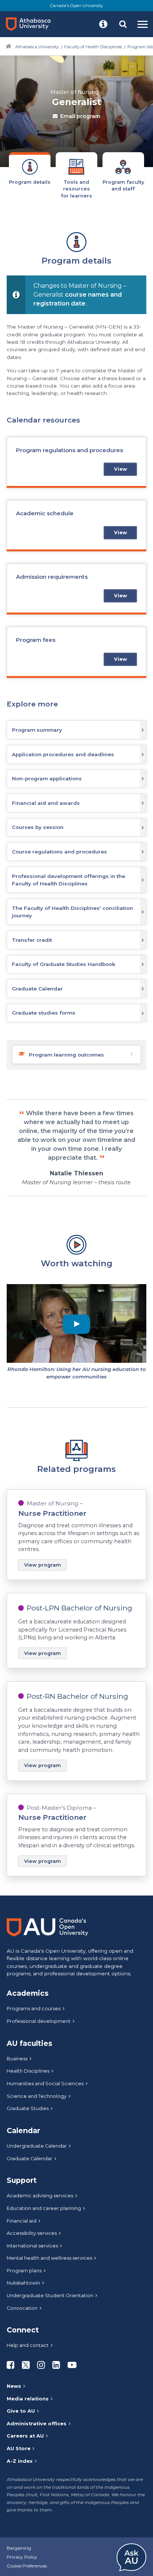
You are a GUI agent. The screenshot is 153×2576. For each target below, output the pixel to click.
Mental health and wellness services (49, 2258)
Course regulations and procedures (59, 852)
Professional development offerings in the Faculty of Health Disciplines (69, 880)
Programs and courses (34, 2009)
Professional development (39, 2021)
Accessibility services (32, 2233)
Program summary (37, 730)
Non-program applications (47, 778)
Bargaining (19, 2548)
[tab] (30, 172)
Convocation (22, 2308)
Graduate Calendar (37, 989)
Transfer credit (32, 940)
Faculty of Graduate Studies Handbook (64, 964)
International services (32, 2246)
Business (17, 2059)
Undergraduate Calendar (37, 2146)
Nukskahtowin (23, 2283)
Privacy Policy (22, 2557)
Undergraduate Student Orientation (50, 2296)
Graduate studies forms (44, 1013)
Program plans (24, 2271)
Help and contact (28, 2345)
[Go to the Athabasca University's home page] (31, 24)
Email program (80, 116)
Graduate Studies (28, 2108)
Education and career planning (44, 2208)
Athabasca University (37, 47)
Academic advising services (40, 2196)
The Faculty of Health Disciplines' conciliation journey (72, 912)
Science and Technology (37, 2096)
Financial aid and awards (46, 803)
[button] (103, 24)
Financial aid (22, 2221)
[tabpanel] (76, 1059)
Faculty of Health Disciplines (93, 47)
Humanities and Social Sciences (45, 2084)
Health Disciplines (28, 2071)
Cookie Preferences (27, 2566)
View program (43, 1565)
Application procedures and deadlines (63, 754)
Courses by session (38, 827)
